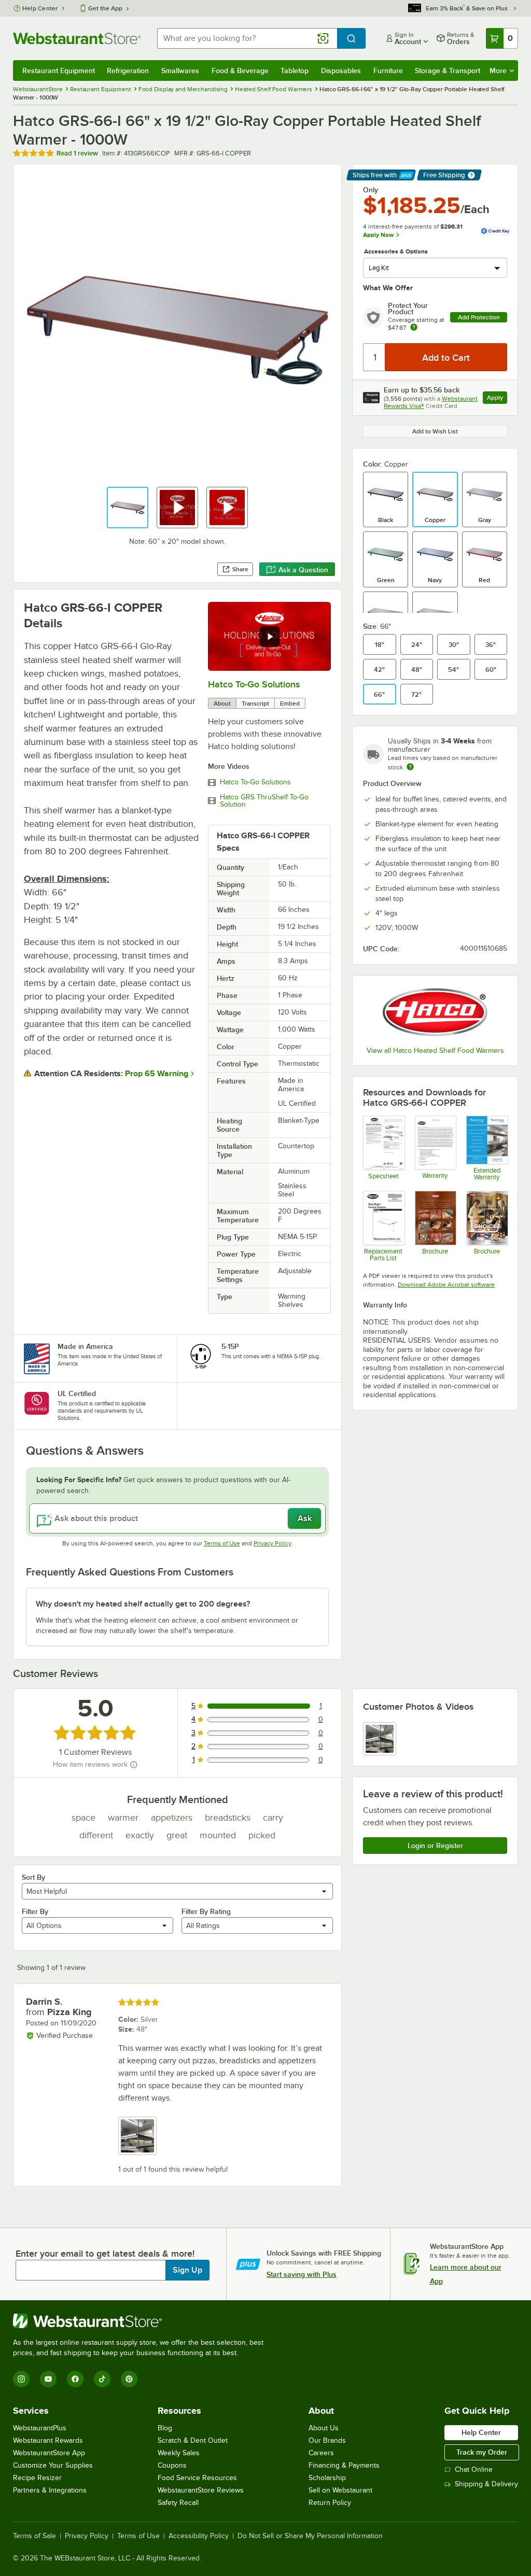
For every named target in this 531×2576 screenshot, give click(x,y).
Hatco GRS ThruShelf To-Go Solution (264, 801)
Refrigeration (128, 71)
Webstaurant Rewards (48, 2440)
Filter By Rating (206, 1911)
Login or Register (435, 1846)
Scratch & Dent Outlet (193, 2440)
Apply (497, 399)
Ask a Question (303, 570)
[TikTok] (102, 2379)
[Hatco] (435, 1012)
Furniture (388, 71)
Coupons (172, 2465)
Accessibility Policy (199, 2536)
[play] (270, 637)
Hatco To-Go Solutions (254, 684)
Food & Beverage (240, 71)
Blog (165, 2428)
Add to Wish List (435, 431)
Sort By (33, 1877)
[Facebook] (75, 2379)
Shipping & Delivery (486, 2484)
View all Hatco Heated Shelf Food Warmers (435, 1051)
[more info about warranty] (414, 328)
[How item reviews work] (134, 1765)
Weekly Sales (179, 2453)
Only (371, 190)
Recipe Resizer (37, 2478)
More (498, 71)
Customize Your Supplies (53, 2465)
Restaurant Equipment (59, 71)
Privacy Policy (273, 1543)
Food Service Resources (197, 2478)
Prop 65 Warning (157, 1074)
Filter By (35, 1911)
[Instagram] (21, 2379)
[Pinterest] (129, 2379)
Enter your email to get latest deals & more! (105, 2254)
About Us (324, 2428)
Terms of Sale (34, 2536)
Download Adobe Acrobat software (446, 1285)
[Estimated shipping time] (410, 767)
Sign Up (187, 2270)
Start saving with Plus (302, 2274)
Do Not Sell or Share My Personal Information (310, 2536)
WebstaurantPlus (40, 2428)
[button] (128, 508)
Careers (321, 2453)
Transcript (255, 703)
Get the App (105, 8)
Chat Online (474, 2469)
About (222, 703)
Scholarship (327, 2478)
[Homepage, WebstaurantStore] (77, 38)
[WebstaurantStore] (143, 2321)
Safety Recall (178, 2503)
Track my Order (482, 2452)
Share (240, 569)
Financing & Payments (344, 2465)
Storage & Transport (448, 71)
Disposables (341, 71)
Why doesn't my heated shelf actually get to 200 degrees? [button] (143, 1604)
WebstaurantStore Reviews (201, 2490)
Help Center (40, 8)
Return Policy (330, 2503)
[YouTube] (48, 2379)
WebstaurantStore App (49, 2453)
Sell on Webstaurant (340, 2490)
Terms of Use (222, 1543)
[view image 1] (380, 1739)
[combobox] (247, 38)
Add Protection (479, 317)
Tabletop (295, 71)
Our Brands (327, 2440)
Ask (305, 1518)
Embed (290, 703)
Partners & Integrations (50, 2490)
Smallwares (180, 71)
